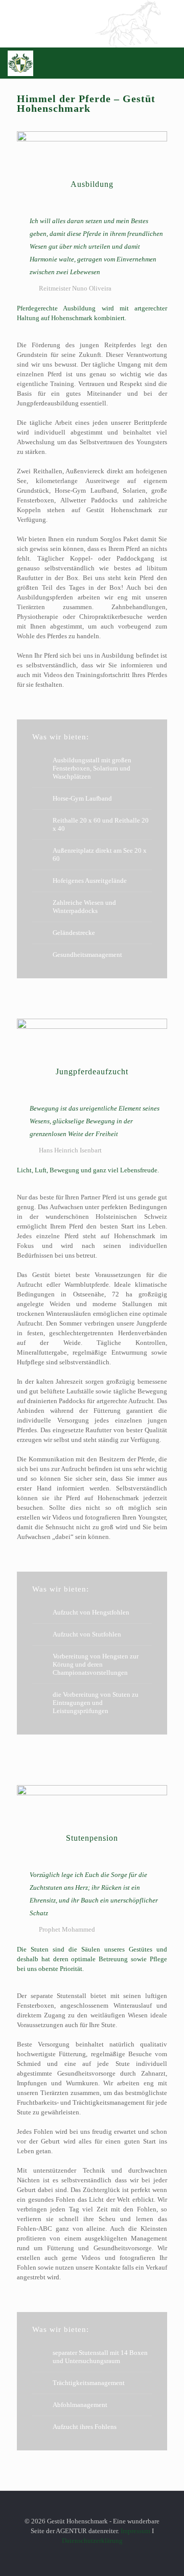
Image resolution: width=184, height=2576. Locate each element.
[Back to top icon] (92, 2511)
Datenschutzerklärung (92, 2541)
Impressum (135, 2531)
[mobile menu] (170, 63)
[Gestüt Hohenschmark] (20, 63)
